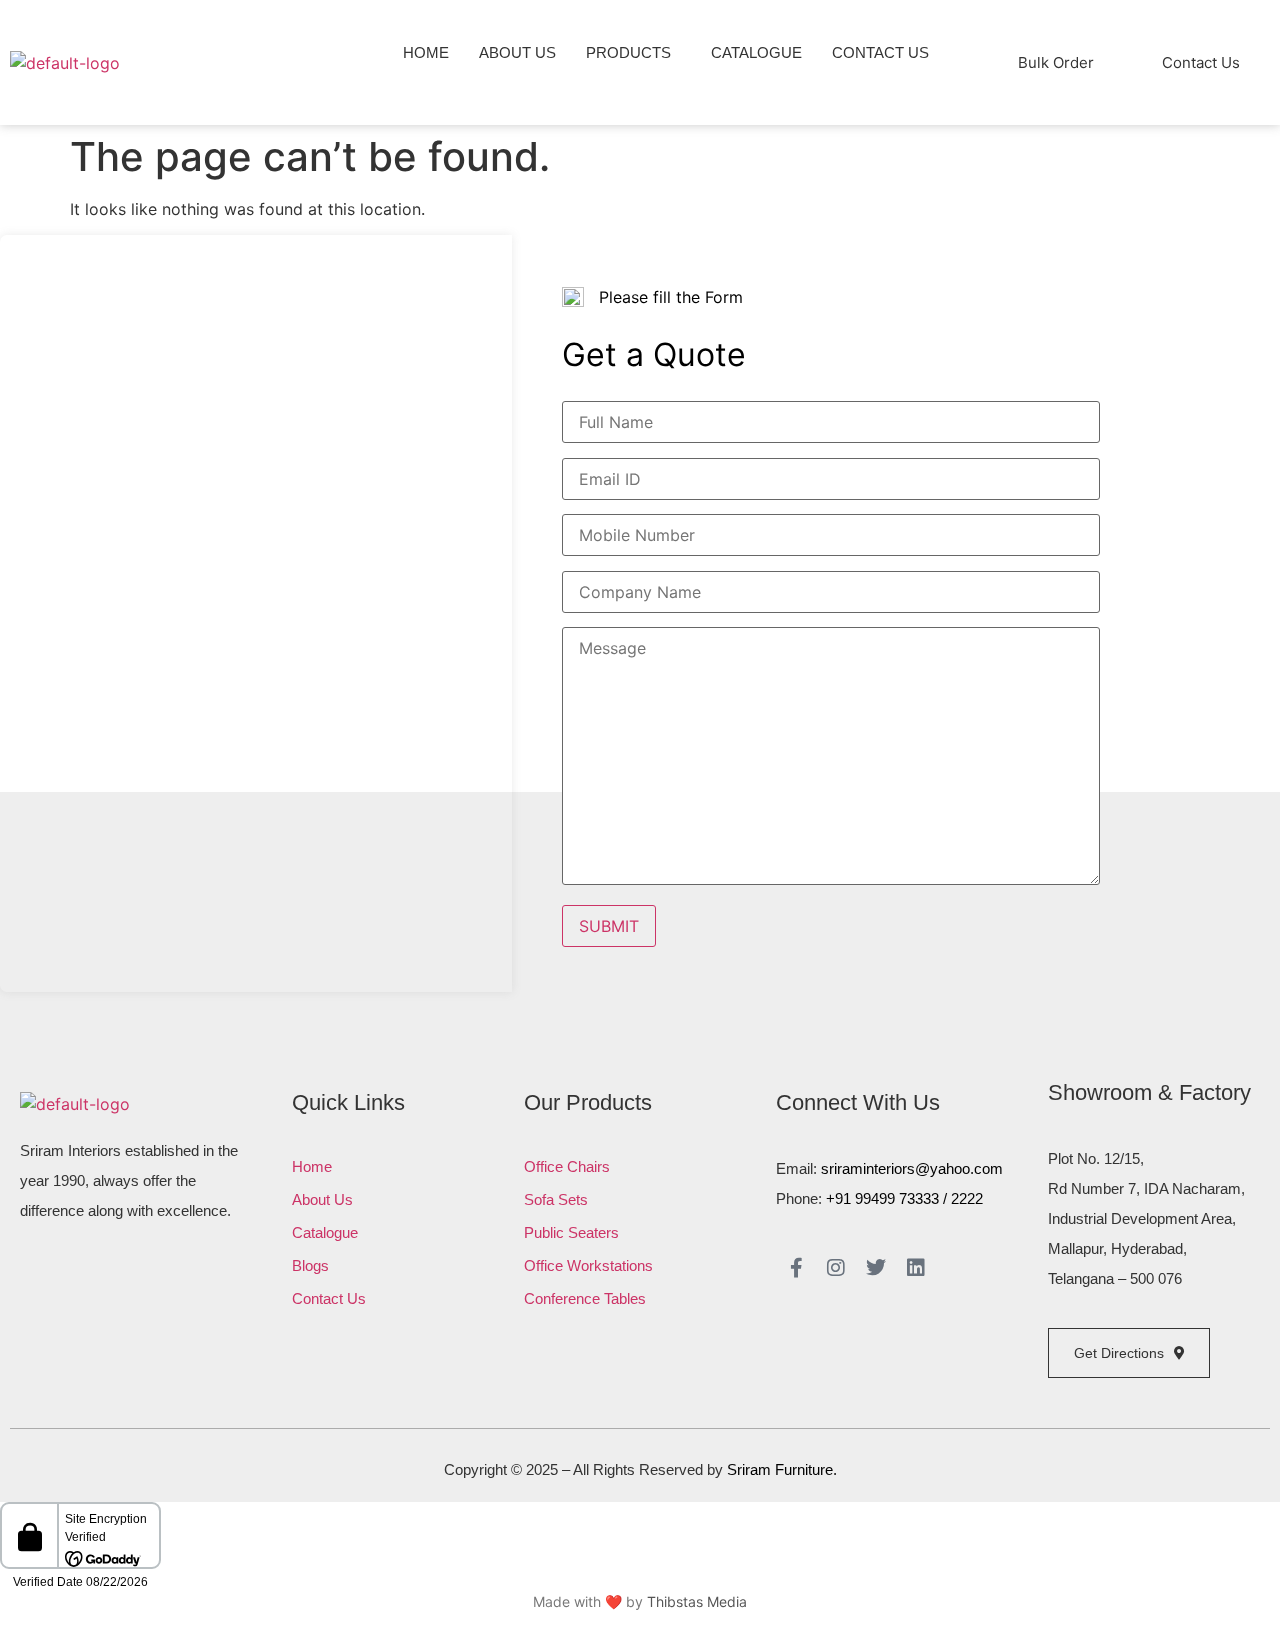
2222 (967, 1198)
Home (426, 52)
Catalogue (756, 52)
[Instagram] (836, 1268)
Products (628, 52)
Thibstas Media (697, 1601)
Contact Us (880, 52)
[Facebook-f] (796, 1268)
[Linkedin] (916, 1268)
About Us (517, 52)
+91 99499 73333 (882, 1198)
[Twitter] (876, 1268)
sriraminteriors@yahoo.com (912, 1168)
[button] (633, 52)
